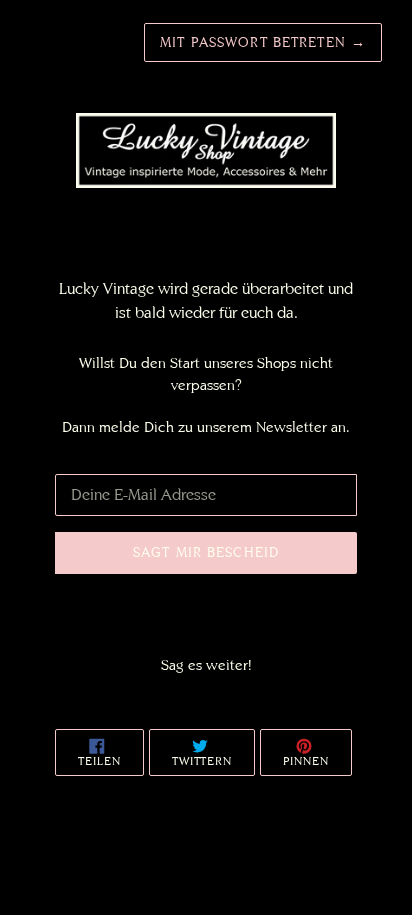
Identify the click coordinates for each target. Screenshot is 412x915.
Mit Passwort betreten (263, 42)
